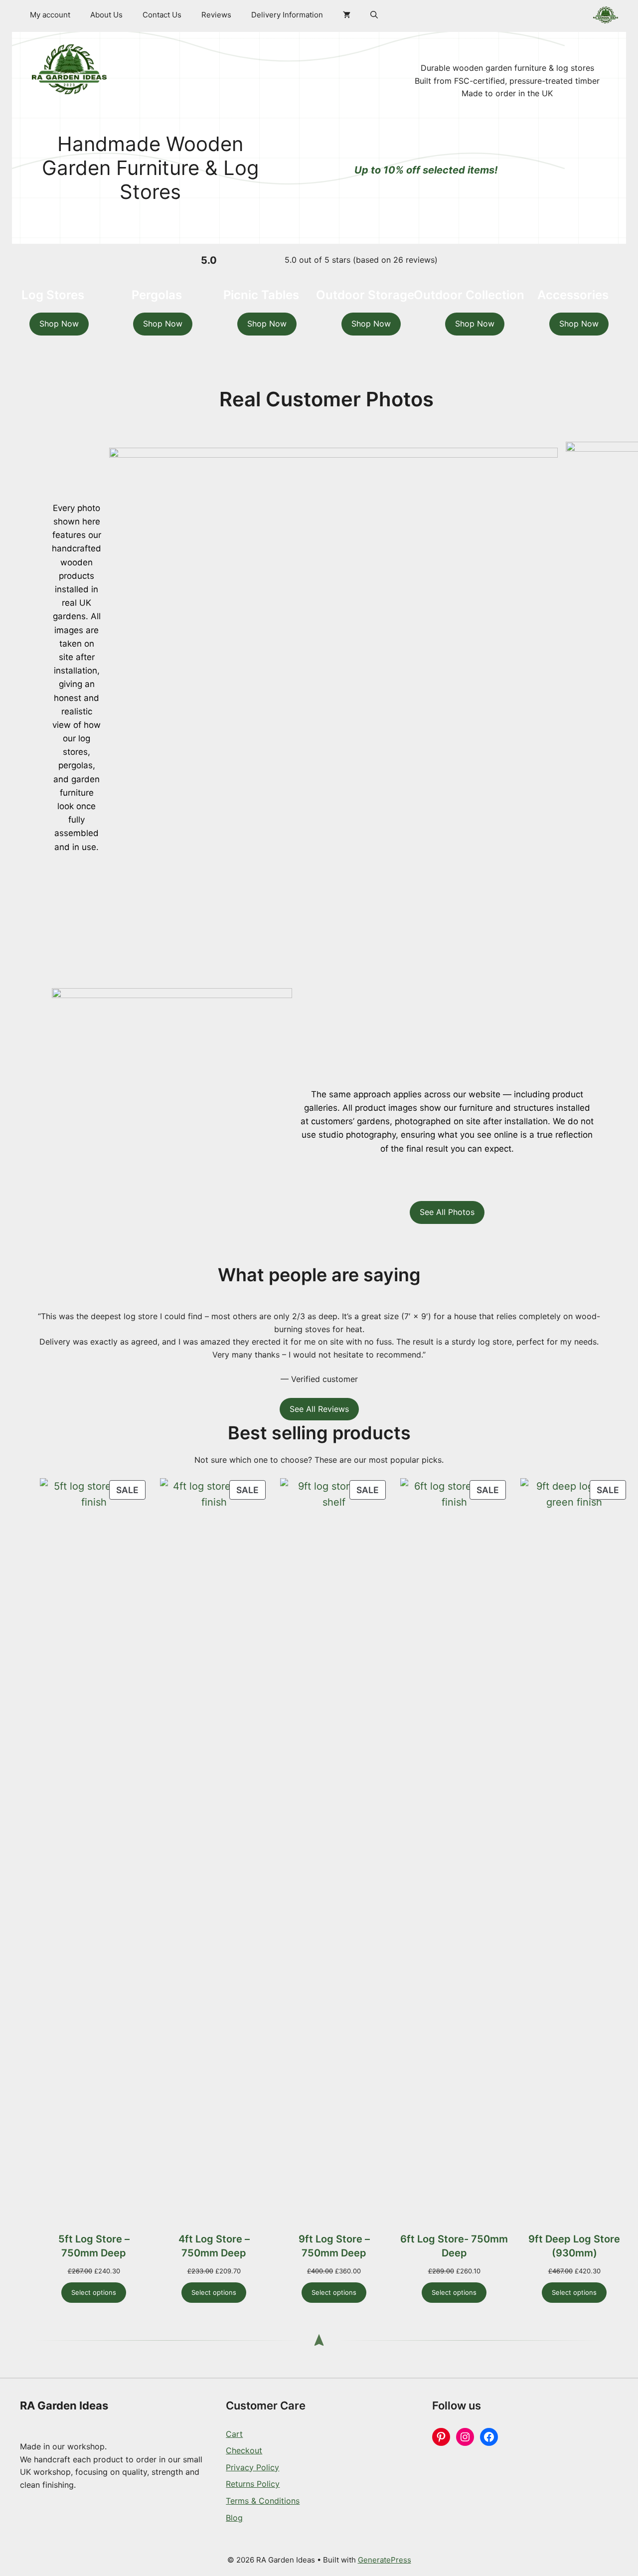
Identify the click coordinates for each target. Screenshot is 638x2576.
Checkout (244, 2450)
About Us (106, 15)
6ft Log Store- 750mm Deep (454, 2246)
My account (50, 15)
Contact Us (162, 15)
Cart (234, 2434)
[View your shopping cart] (347, 15)
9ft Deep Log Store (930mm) (574, 2246)
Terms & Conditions (263, 2501)
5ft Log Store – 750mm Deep (94, 2246)
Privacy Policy (252, 2467)
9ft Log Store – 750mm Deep (334, 2246)
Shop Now (59, 324)
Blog (234, 2518)
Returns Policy (253, 2484)
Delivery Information (287, 15)
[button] (374, 15)
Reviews (216, 15)
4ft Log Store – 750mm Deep (214, 2246)
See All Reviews (319, 1409)
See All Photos (447, 1212)
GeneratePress (385, 2560)
